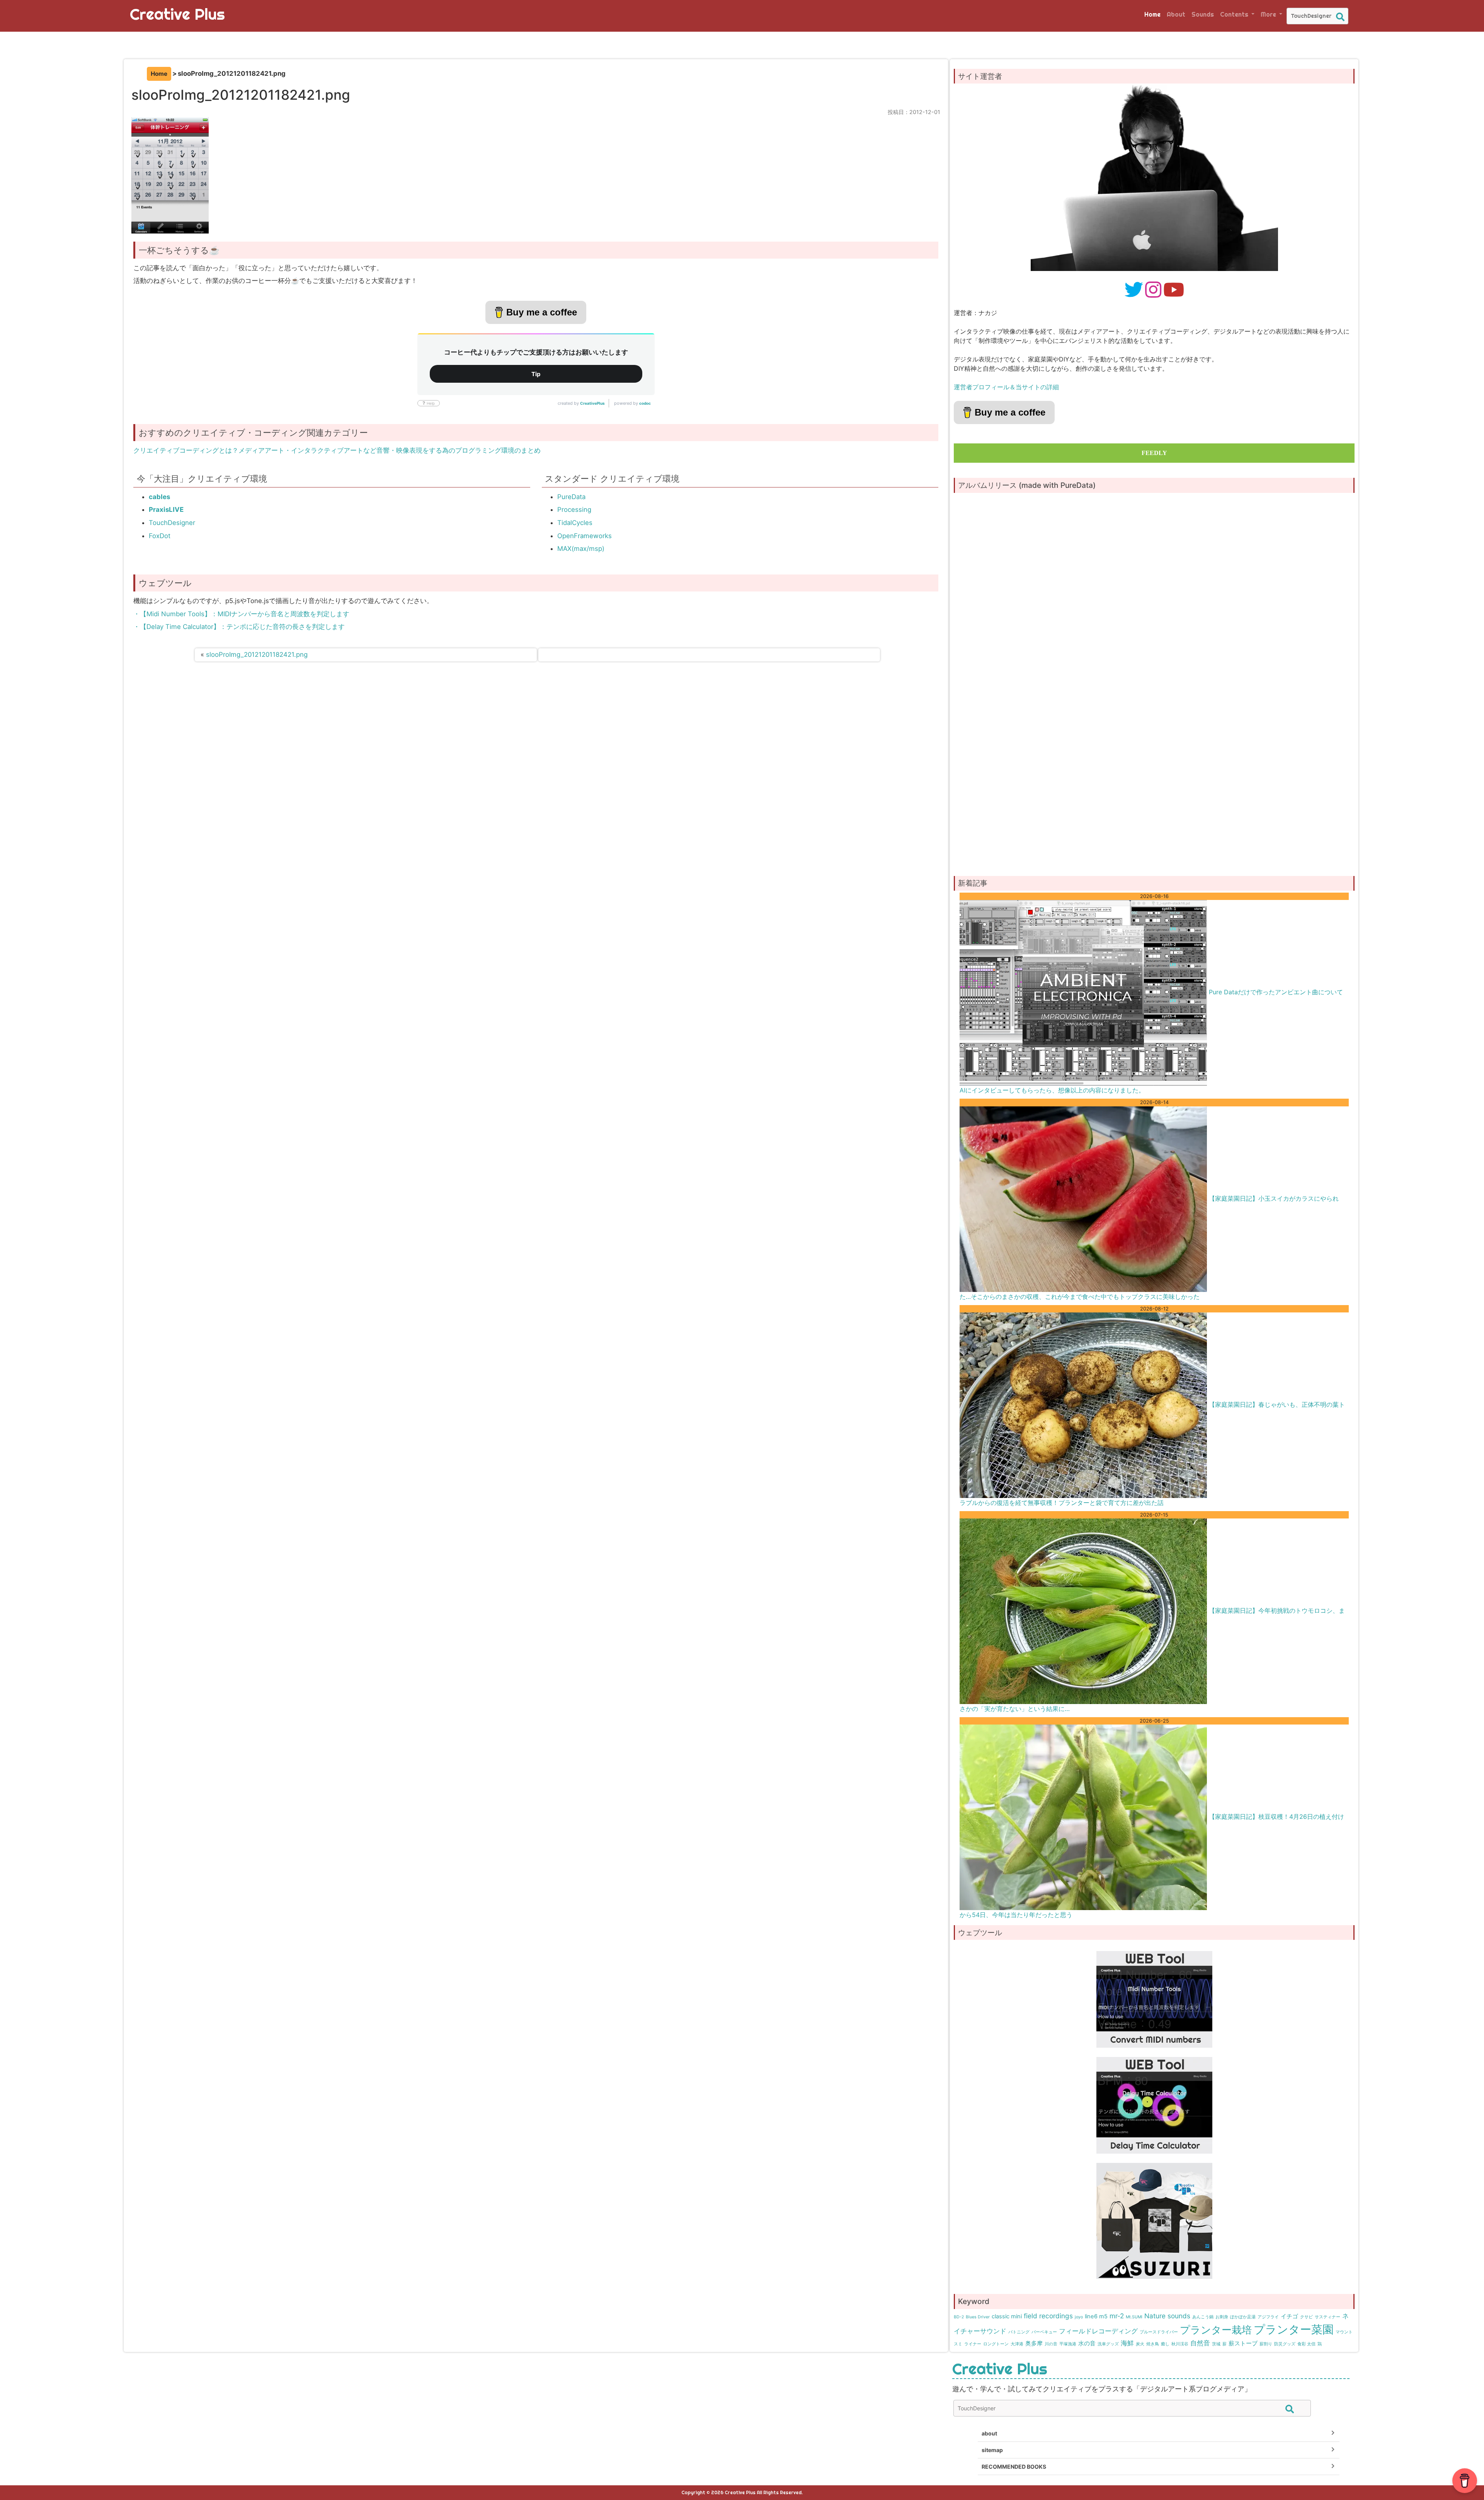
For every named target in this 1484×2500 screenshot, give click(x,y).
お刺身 (1222, 2317)
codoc (645, 403)
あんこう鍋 (1203, 2317)
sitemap (992, 2450)
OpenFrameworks (585, 536)
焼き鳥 (1153, 2344)
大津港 (1017, 2344)
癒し (1165, 2344)
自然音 (1200, 2343)
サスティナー (1327, 2317)
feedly (1154, 453)
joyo (1079, 2317)
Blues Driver (978, 2317)
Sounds (1203, 14)
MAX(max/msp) (581, 549)
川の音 (1051, 2344)
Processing (574, 510)
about (989, 2433)
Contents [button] (1235, 14)
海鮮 (1127, 2343)
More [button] (1269, 14)
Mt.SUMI (1134, 2317)
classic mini (1007, 2316)
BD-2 (959, 2317)
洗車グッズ (1108, 2344)
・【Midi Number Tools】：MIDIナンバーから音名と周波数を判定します (241, 614)
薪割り (1266, 2344)
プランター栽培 (1216, 2330)
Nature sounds (1167, 2316)
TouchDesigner (172, 523)
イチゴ (1289, 2316)
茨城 (1216, 2344)
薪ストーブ (1243, 2343)
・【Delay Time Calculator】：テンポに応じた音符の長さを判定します (239, 627)
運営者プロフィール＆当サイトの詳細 (1006, 387)
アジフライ (1268, 2317)
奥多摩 (1034, 2343)
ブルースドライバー (1159, 2332)
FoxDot (160, 536)
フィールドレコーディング (1098, 2331)
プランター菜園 (1294, 2329)
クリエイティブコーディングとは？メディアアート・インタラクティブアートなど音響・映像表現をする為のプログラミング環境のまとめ (337, 450)
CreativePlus (592, 403)
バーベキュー (1044, 2332)
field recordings (1048, 2316)
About (1176, 14)
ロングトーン (996, 2344)
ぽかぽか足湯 (1243, 2317)
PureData (571, 497)
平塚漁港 (1068, 2344)
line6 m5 (1096, 2316)
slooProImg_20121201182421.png (257, 654)
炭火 (1140, 2344)
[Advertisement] (1154, 807)
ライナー (973, 2344)
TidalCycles (575, 523)
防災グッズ (1285, 2344)
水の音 (1087, 2343)
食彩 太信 (1306, 2344)
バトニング (1019, 2332)
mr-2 (1117, 2316)
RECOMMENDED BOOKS (1014, 2467)
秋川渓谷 (1180, 2344)
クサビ (1306, 2317)
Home (1152, 14)
